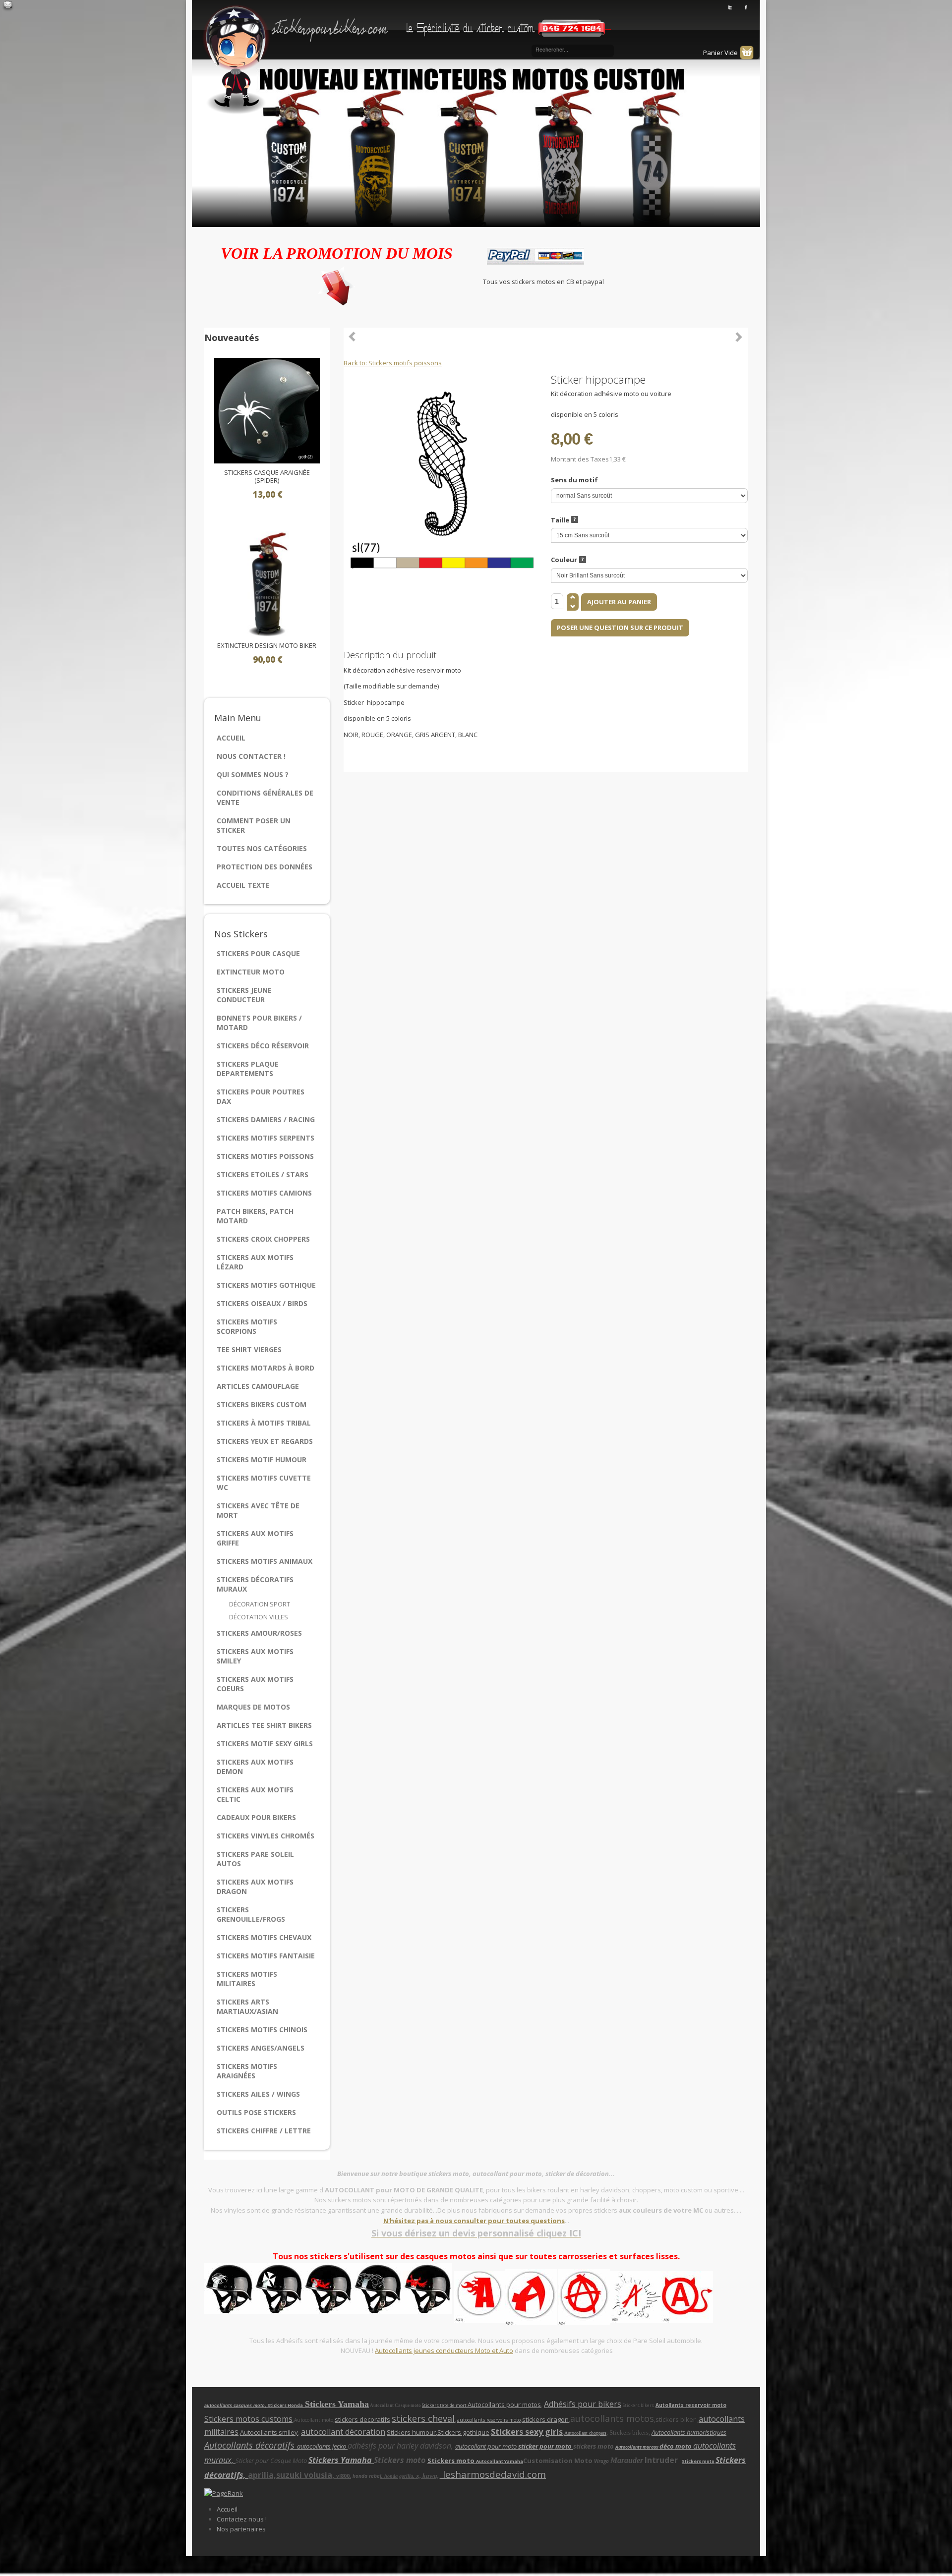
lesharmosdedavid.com (493, 2474)
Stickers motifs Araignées (247, 2071)
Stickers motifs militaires (247, 1979)
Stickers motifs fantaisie (266, 1956)
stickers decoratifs (362, 2419)
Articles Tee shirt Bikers (264, 1725)
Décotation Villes (259, 1617)
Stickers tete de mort (445, 2405)
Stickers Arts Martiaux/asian (247, 2006)
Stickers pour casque (258, 953)
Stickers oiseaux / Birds (262, 1303)
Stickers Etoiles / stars (263, 1174)
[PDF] (742, 379)
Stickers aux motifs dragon (255, 1887)
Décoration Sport (260, 1604)
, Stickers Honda (285, 2405)
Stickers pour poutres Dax (261, 1096)
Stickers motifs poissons (265, 1156)
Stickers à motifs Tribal (264, 1423)
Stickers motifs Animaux (265, 1561)
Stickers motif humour (262, 1460)
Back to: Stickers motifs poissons (393, 363)
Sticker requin (353, 337)
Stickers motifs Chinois (262, 2030)
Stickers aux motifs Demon (255, 1767)
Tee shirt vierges (249, 1349)
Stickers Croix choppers (263, 1239)
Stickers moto (452, 2461)
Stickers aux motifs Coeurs (255, 1684)
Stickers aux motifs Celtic (255, 1794)
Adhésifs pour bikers (583, 2404)
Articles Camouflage (258, 1386)
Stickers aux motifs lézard (255, 1262)
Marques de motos (253, 1707)
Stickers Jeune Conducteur (244, 995)
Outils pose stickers (256, 2112)
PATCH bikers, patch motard (255, 1216)
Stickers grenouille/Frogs (251, 1914)
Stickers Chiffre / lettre (264, 2131)
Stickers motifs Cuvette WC (264, 1483)
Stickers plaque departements (248, 1069)
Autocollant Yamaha (500, 2461)
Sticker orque (739, 337)
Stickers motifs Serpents (266, 1138)
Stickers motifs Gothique (266, 1285)
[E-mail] (8, 6)
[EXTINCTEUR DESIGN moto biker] (267, 583)
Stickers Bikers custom (262, 1404)
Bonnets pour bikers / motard (259, 1023)
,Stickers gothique (463, 2432)
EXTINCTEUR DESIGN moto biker (267, 646)
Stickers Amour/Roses (259, 1633)
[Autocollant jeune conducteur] (505, 2296)
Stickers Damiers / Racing (266, 1119)
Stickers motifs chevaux (264, 1937)
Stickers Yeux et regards (265, 1441)
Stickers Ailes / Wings (258, 2094)
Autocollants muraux (637, 2447)
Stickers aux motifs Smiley (255, 1656)
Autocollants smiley (269, 2432)
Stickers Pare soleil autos (255, 1859)
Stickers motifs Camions (264, 1193)
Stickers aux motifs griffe (255, 1538)
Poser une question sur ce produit (620, 628)
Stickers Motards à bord (266, 1368)
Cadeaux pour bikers (256, 1817)
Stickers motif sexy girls (265, 1744)
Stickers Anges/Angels (261, 2048)
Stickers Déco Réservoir (263, 1046)
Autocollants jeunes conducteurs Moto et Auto (444, 2350)
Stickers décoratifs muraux (255, 1584)
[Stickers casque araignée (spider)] (267, 410)
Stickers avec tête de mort (258, 1510)
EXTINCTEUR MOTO (251, 972)
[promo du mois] (337, 284)
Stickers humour (411, 2432)
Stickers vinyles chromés (266, 1836)
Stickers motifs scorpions (247, 1326)
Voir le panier (747, 53)
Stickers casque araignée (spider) (267, 477)
